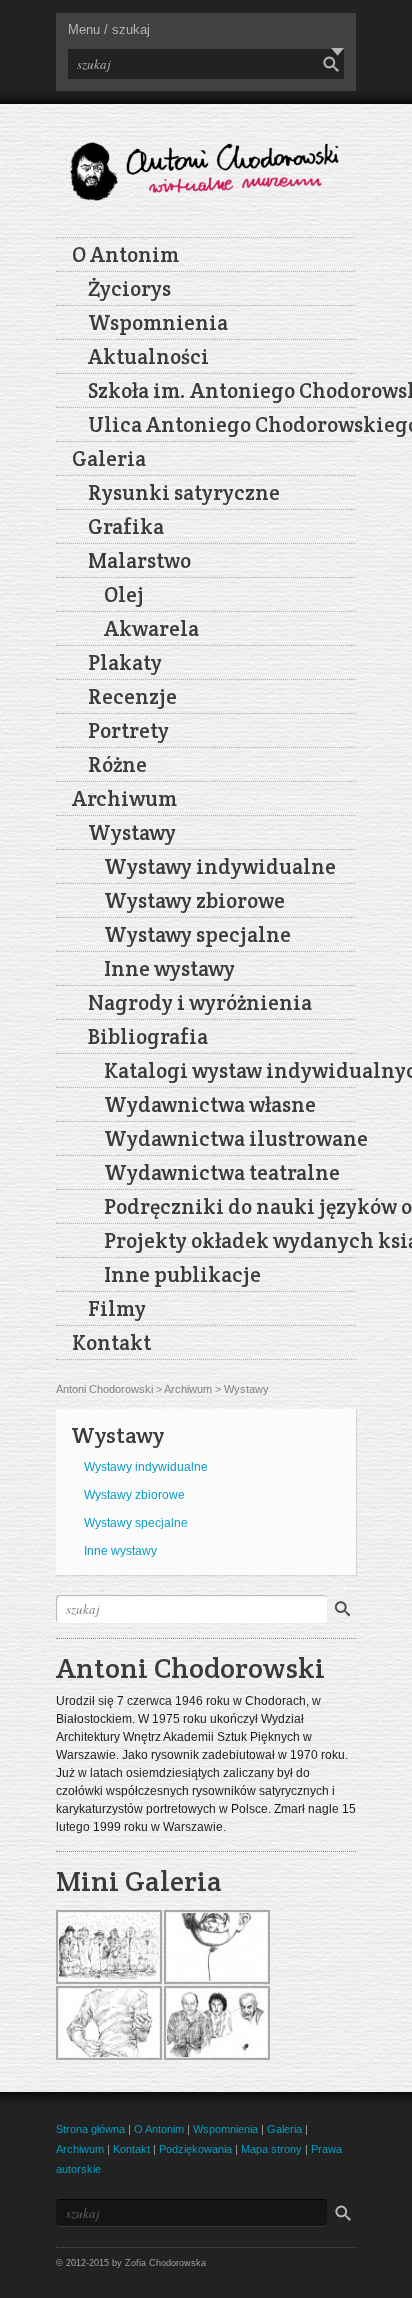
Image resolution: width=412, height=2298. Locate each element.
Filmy (117, 1308)
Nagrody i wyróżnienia (200, 1002)
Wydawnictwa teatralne (222, 1172)
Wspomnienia (158, 322)
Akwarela (151, 628)
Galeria (109, 458)
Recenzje (132, 696)
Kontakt (111, 1342)
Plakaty (125, 662)
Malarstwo (139, 560)
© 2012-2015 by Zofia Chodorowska (131, 2263)
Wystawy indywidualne (220, 866)
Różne (117, 764)
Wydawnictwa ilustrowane (230, 1138)
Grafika (126, 526)
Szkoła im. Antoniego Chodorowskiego (222, 390)
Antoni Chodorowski (104, 1389)
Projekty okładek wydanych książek (230, 1240)
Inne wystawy (169, 968)
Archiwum (124, 798)
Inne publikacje (182, 1274)
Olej (124, 594)
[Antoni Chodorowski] (206, 163)
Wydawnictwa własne (210, 1104)
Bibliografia (148, 1036)
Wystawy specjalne (197, 934)
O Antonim (125, 254)
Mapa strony (271, 2149)
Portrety (128, 730)
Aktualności (148, 356)
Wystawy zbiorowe (194, 900)
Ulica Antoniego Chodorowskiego (222, 424)
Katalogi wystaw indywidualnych (230, 1070)
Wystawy (132, 832)
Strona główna (90, 2129)
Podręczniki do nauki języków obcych (230, 1206)
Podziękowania (195, 2149)
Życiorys (129, 288)
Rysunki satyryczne (184, 492)
